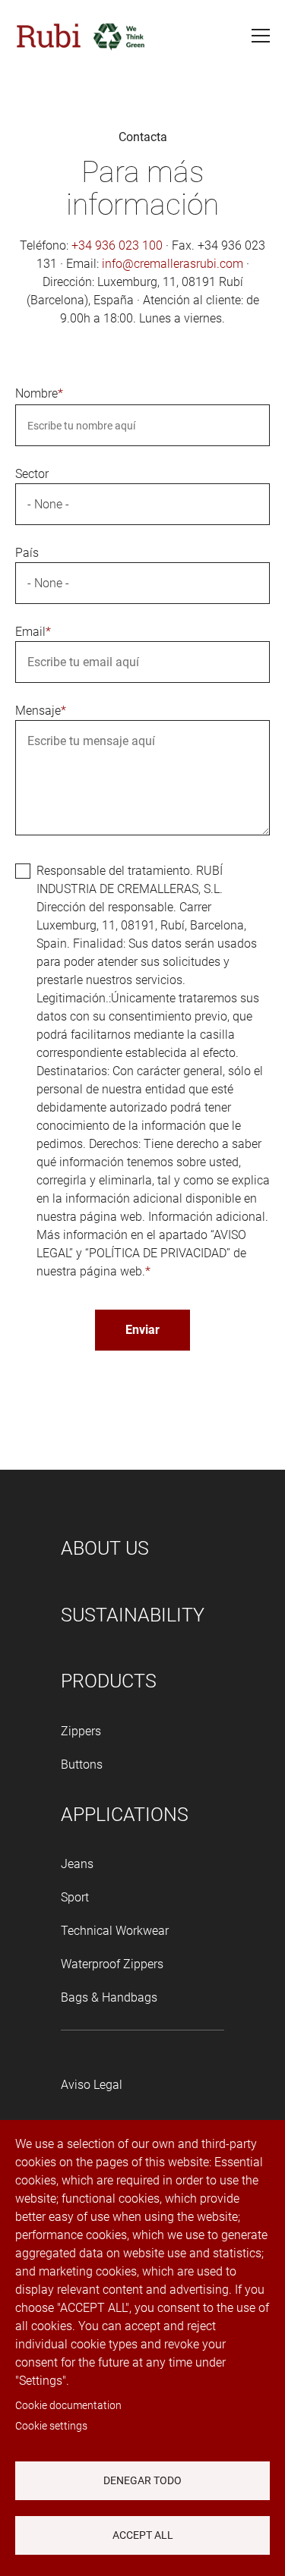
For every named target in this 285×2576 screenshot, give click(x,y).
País (27, 553)
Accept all (143, 2535)
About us (105, 1548)
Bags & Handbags (109, 1997)
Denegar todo (142, 2480)
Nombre (36, 393)
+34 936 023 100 (117, 245)
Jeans (77, 1864)
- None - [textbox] (48, 504)
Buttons (82, 1765)
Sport (75, 1897)
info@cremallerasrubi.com (173, 264)
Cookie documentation (68, 2405)
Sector (32, 474)
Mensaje (38, 711)
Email (30, 632)
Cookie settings (51, 2426)
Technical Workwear (115, 1931)
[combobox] (142, 504)
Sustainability (133, 1615)
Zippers (81, 1731)
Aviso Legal (92, 2085)
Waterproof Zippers (112, 1964)
